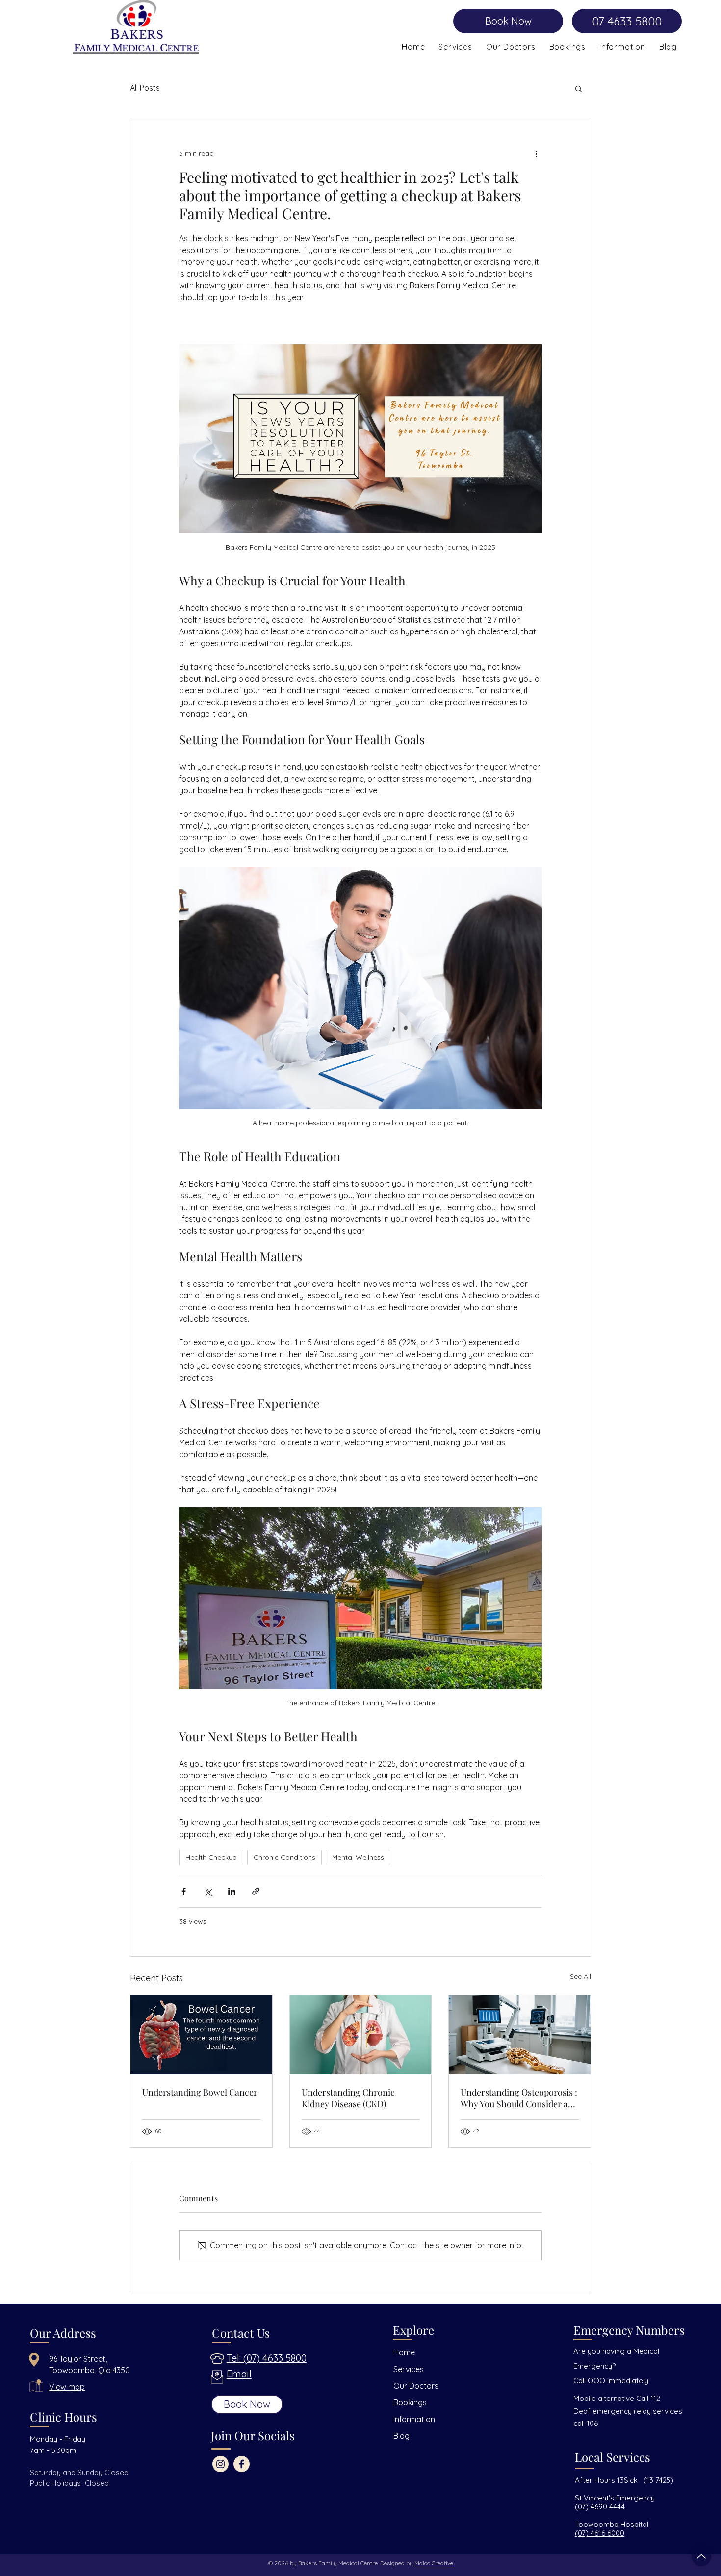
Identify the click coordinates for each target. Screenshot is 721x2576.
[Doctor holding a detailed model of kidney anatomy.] (361, 2035)
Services (409, 2369)
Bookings (410, 2402)
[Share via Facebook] (184, 1891)
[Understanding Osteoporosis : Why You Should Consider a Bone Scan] (520, 2035)
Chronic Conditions (284, 1857)
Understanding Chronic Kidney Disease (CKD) (348, 2098)
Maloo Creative (434, 2563)
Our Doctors (416, 2386)
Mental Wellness (358, 1857)
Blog (401, 2436)
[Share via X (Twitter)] (208, 1891)
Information (414, 2419)
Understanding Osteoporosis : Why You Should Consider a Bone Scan (519, 2098)
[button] (622, 47)
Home (404, 2352)
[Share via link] (256, 1891)
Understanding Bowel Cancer (200, 2092)
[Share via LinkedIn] (232, 1891)
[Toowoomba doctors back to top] (701, 2556)
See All (580, 1976)
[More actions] (536, 153)
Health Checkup (211, 1857)
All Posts (145, 88)
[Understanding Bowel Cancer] (201, 2035)
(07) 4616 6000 (600, 2533)
